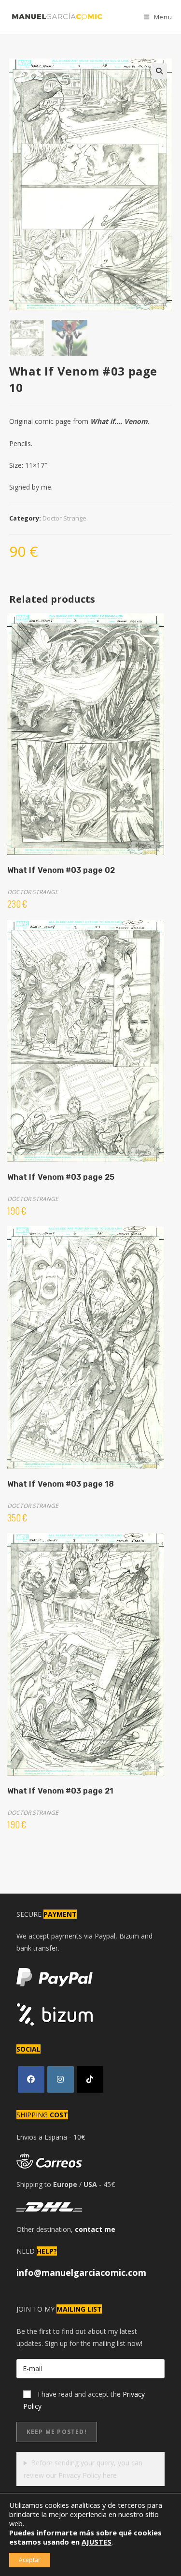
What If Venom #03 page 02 (61, 870)
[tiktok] (90, 2079)
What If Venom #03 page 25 (61, 1177)
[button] (159, 71)
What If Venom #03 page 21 (60, 1791)
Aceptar (30, 2560)
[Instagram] (61, 2079)
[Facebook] (31, 2079)
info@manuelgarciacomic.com (81, 2272)
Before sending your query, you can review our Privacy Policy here (83, 2469)
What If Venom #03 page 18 (61, 1484)
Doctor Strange (64, 518)
